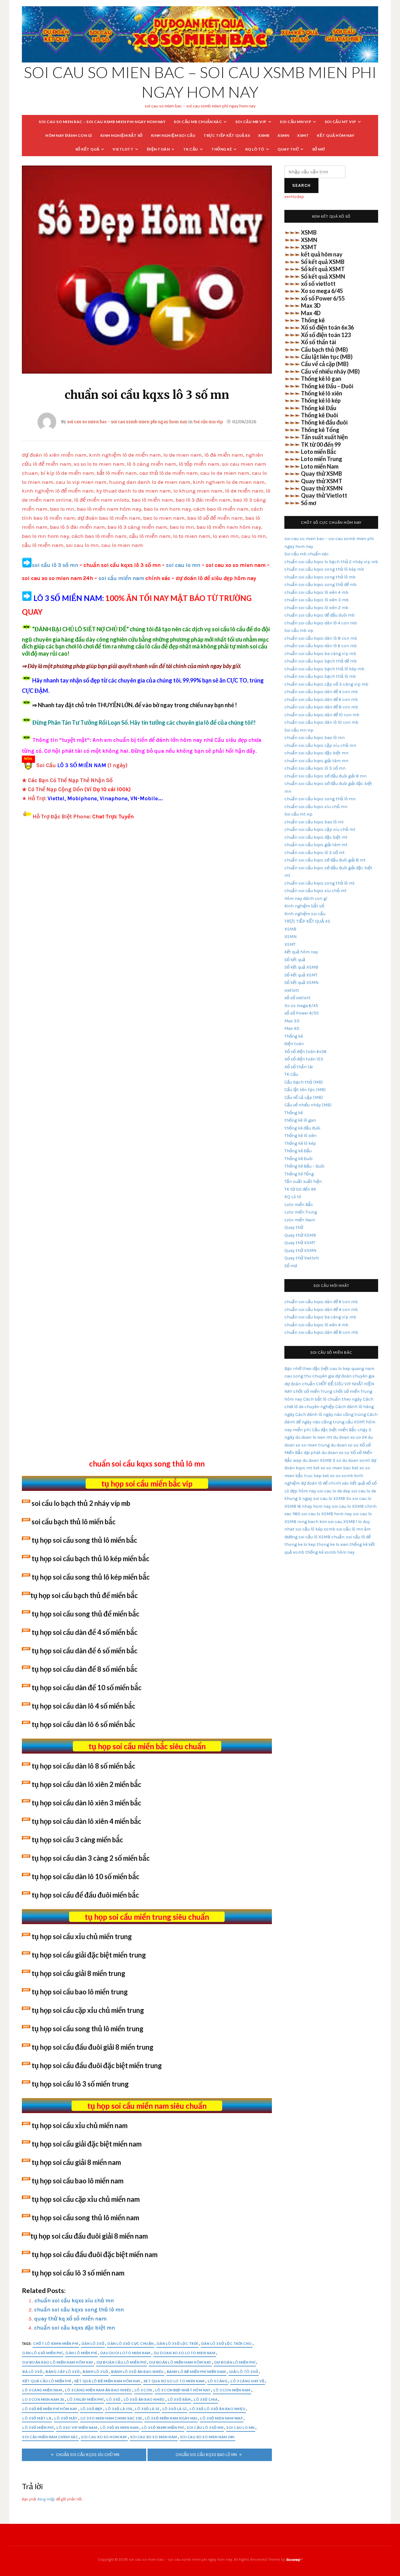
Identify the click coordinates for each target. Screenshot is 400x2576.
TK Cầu (191, 149)
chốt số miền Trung (313, 1391)
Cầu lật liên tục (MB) (327, 357)
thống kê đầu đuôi (302, 1128)
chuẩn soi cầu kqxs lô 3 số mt (315, 853)
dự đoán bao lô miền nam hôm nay (58, 2362)
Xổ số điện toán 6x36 (327, 327)
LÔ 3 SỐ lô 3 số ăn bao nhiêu (217, 2409)
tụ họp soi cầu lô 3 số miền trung (80, 2084)
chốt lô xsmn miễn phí (56, 2343)
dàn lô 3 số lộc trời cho (227, 2343)
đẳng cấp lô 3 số (63, 2372)
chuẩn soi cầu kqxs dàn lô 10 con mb (321, 722)
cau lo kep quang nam (352, 1369)
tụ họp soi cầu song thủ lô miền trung (87, 2029)
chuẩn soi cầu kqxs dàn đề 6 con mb (321, 700)
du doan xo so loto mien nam (185, 2353)
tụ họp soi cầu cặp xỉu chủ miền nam (86, 2199)
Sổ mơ (319, 149)
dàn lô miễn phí (81, 2353)
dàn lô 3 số (93, 2343)
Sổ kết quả (87, 149)
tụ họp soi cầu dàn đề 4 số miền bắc (85, 1632)
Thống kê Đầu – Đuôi (327, 386)
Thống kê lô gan (321, 379)
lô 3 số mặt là (37, 2418)
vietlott (123, 149)
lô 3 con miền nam (232, 2390)
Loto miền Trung (322, 459)
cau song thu (298, 1376)
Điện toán (158, 149)
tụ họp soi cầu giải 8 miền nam (76, 2162)
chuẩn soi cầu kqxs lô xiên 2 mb (316, 608)
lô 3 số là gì (175, 2409)
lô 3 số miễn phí (38, 2427)
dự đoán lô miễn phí (235, 2362)
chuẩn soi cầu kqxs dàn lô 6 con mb (321, 646)
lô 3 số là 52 (147, 2409)
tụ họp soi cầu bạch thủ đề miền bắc (84, 1595)
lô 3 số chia (206, 2399)
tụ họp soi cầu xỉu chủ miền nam (80, 2125)
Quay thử (288, 149)
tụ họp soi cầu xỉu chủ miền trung (82, 1936)
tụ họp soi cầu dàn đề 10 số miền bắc (87, 1688)
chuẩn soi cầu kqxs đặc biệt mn (75, 2328)
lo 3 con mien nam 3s (43, 2399)
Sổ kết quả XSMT (323, 269)
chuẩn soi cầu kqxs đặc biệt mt (316, 837)
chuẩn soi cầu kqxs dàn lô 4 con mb (321, 623)
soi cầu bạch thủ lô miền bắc (74, 1522)
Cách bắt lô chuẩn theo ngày (332, 1399)
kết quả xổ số (363, 1483)
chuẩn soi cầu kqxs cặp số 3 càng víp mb (326, 684)
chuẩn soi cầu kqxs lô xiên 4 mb (316, 592)
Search (301, 185)
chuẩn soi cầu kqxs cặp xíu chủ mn (320, 745)
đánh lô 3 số (95, 2372)
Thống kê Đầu (319, 408)
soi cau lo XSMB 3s (332, 1499)
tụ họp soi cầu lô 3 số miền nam (78, 2273)
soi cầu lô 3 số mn (55, 565)
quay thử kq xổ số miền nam (70, 2319)
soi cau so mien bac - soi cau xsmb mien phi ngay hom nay (127, 422)
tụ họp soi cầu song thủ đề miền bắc (85, 1614)
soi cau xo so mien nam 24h (207, 2437)
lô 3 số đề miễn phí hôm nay (50, 2409)
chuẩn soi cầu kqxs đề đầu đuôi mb (320, 615)
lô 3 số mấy (66, 2418)
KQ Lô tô (255, 149)
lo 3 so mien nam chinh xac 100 (111, 2418)
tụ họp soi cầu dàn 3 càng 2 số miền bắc (91, 1858)
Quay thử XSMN (322, 488)
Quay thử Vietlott (324, 495)
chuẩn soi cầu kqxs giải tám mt (316, 845)
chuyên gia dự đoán (332, 1376)
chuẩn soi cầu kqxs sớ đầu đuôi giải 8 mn (325, 776)
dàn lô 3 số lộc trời (177, 2343)
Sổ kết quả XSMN (323, 276)
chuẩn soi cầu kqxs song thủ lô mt (320, 883)
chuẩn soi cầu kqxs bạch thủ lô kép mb (324, 669)
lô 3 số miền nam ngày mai (171, 2418)
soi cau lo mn (183, 565)
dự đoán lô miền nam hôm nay (180, 2362)
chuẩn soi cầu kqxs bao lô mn (206, 2455)
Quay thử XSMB (321, 474)
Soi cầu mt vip (340, 122)
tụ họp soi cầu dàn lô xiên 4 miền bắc (86, 1821)
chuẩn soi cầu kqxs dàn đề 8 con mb (321, 707)
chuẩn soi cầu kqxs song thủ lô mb (320, 577)
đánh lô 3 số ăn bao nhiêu (137, 2372)
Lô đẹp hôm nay (300, 1491)
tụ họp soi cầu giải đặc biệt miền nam (87, 2144)
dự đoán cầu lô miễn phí (122, 2362)
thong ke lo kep (300, 1544)
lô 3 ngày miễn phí (85, 2399)
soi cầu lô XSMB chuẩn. (322, 1537)
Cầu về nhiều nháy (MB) (330, 371)
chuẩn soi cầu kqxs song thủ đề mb (320, 585)
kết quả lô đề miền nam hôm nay (107, 2381)
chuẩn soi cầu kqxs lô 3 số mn (315, 768)
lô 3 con (143, 2390)
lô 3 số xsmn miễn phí (163, 2427)
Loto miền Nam (320, 466)
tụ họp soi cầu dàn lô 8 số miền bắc (83, 1766)
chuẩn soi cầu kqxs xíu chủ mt (315, 891)
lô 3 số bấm (179, 2399)
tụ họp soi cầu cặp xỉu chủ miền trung (88, 2010)
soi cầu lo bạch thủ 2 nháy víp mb (81, 1503)
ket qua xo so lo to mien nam (174, 2381)
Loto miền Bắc (319, 452)
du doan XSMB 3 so (322, 1460)
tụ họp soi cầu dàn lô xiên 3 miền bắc (86, 1803)
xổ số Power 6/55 (323, 298)
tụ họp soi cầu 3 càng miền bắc (77, 1840)
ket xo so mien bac (332, 1468)
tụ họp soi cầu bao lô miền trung (80, 1992)
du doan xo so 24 (350, 1437)
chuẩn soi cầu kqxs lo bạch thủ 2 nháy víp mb (331, 562)
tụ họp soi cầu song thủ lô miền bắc (84, 1540)
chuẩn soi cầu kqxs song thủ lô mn (79, 2310)
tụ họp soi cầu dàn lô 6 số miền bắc (83, 1724)
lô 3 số (114, 2399)
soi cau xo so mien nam (154, 2437)
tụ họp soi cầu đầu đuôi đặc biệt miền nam (95, 2254)
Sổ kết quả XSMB (323, 262)
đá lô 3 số (32, 2372)
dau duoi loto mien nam (125, 2353)
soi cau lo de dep (334, 1491)
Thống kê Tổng (320, 430)
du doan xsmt (356, 1460)
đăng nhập (46, 2499)
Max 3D (311, 305)
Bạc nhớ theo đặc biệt (307, 1369)
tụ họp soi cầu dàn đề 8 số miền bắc (85, 1669)
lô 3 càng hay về (247, 2381)
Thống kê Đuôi (319, 415)
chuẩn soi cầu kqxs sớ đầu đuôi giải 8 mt (325, 860)
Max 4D (311, 313)
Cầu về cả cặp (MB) (325, 364)
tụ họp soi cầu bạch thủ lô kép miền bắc (90, 1559)
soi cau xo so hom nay (104, 2437)
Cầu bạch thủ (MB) (324, 350)
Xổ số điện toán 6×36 (305, 1052)
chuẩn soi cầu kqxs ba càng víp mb (320, 654)
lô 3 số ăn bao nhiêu (144, 2399)
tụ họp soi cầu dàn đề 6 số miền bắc (85, 1651)
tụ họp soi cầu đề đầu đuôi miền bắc (85, 1895)
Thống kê (222, 149)
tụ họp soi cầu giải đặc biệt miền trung (89, 1955)
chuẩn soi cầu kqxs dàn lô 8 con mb (321, 638)
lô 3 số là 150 (119, 2409)
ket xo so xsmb (338, 1476)
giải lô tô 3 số (244, 2372)
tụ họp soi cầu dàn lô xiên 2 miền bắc (86, 1784)
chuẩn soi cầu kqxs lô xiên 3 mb (317, 600)
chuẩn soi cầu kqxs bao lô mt (314, 822)
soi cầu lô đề (358, 1537)
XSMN (283, 135)
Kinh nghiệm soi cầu (173, 135)
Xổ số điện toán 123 (326, 335)
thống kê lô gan (300, 1120)
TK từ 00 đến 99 (321, 444)
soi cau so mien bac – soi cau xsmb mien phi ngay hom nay (102, 122)
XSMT (303, 135)
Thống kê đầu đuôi (324, 422)
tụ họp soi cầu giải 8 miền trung (78, 1973)
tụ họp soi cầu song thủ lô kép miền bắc (91, 1577)
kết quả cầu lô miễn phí (47, 2381)
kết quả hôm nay (336, 135)
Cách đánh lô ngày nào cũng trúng (331, 1415)
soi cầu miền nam (121, 578)
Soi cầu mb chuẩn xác (198, 122)
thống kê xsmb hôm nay (330, 1552)
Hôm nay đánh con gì (69, 135)
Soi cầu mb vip (251, 122)
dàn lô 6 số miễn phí (42, 2353)
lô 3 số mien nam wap (222, 2418)
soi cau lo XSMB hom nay (327, 1514)
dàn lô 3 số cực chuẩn (131, 2343)
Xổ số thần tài (318, 342)
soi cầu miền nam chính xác (50, 2437)
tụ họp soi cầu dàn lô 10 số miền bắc (85, 1876)
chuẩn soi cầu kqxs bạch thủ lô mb (320, 676)
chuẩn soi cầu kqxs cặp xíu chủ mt (320, 829)
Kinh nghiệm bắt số (122, 135)
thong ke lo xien (332, 1544)
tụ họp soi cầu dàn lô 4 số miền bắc (83, 1706)
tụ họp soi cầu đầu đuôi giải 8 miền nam (89, 2236)
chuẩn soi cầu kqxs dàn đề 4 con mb (321, 692)
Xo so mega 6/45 (322, 291)
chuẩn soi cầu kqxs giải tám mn (316, 761)
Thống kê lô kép (321, 400)
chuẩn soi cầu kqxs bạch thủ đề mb (321, 661)
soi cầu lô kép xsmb (315, 1529)
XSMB (264, 135)
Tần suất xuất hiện (324, 437)
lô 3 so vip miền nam (77, 2427)
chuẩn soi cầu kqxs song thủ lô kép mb (324, 569)
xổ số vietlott (318, 284)
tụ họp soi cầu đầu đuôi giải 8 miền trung (92, 2047)
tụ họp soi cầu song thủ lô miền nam (85, 2218)
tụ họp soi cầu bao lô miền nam (77, 2181)
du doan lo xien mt (314, 1437)
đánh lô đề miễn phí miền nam (196, 2372)
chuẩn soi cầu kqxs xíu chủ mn (74, 2301)
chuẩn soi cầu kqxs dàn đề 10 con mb (322, 715)
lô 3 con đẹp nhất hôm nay (183, 2390)
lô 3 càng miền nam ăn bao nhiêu (98, 2390)
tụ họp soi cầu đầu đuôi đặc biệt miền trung (97, 2065)
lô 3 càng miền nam (42, 2390)
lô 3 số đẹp (92, 2409)
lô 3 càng (218, 2381)
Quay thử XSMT (322, 481)
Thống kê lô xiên (322, 393)
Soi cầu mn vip (295, 122)
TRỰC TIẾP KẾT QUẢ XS (227, 135)
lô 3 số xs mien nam (120, 2427)
